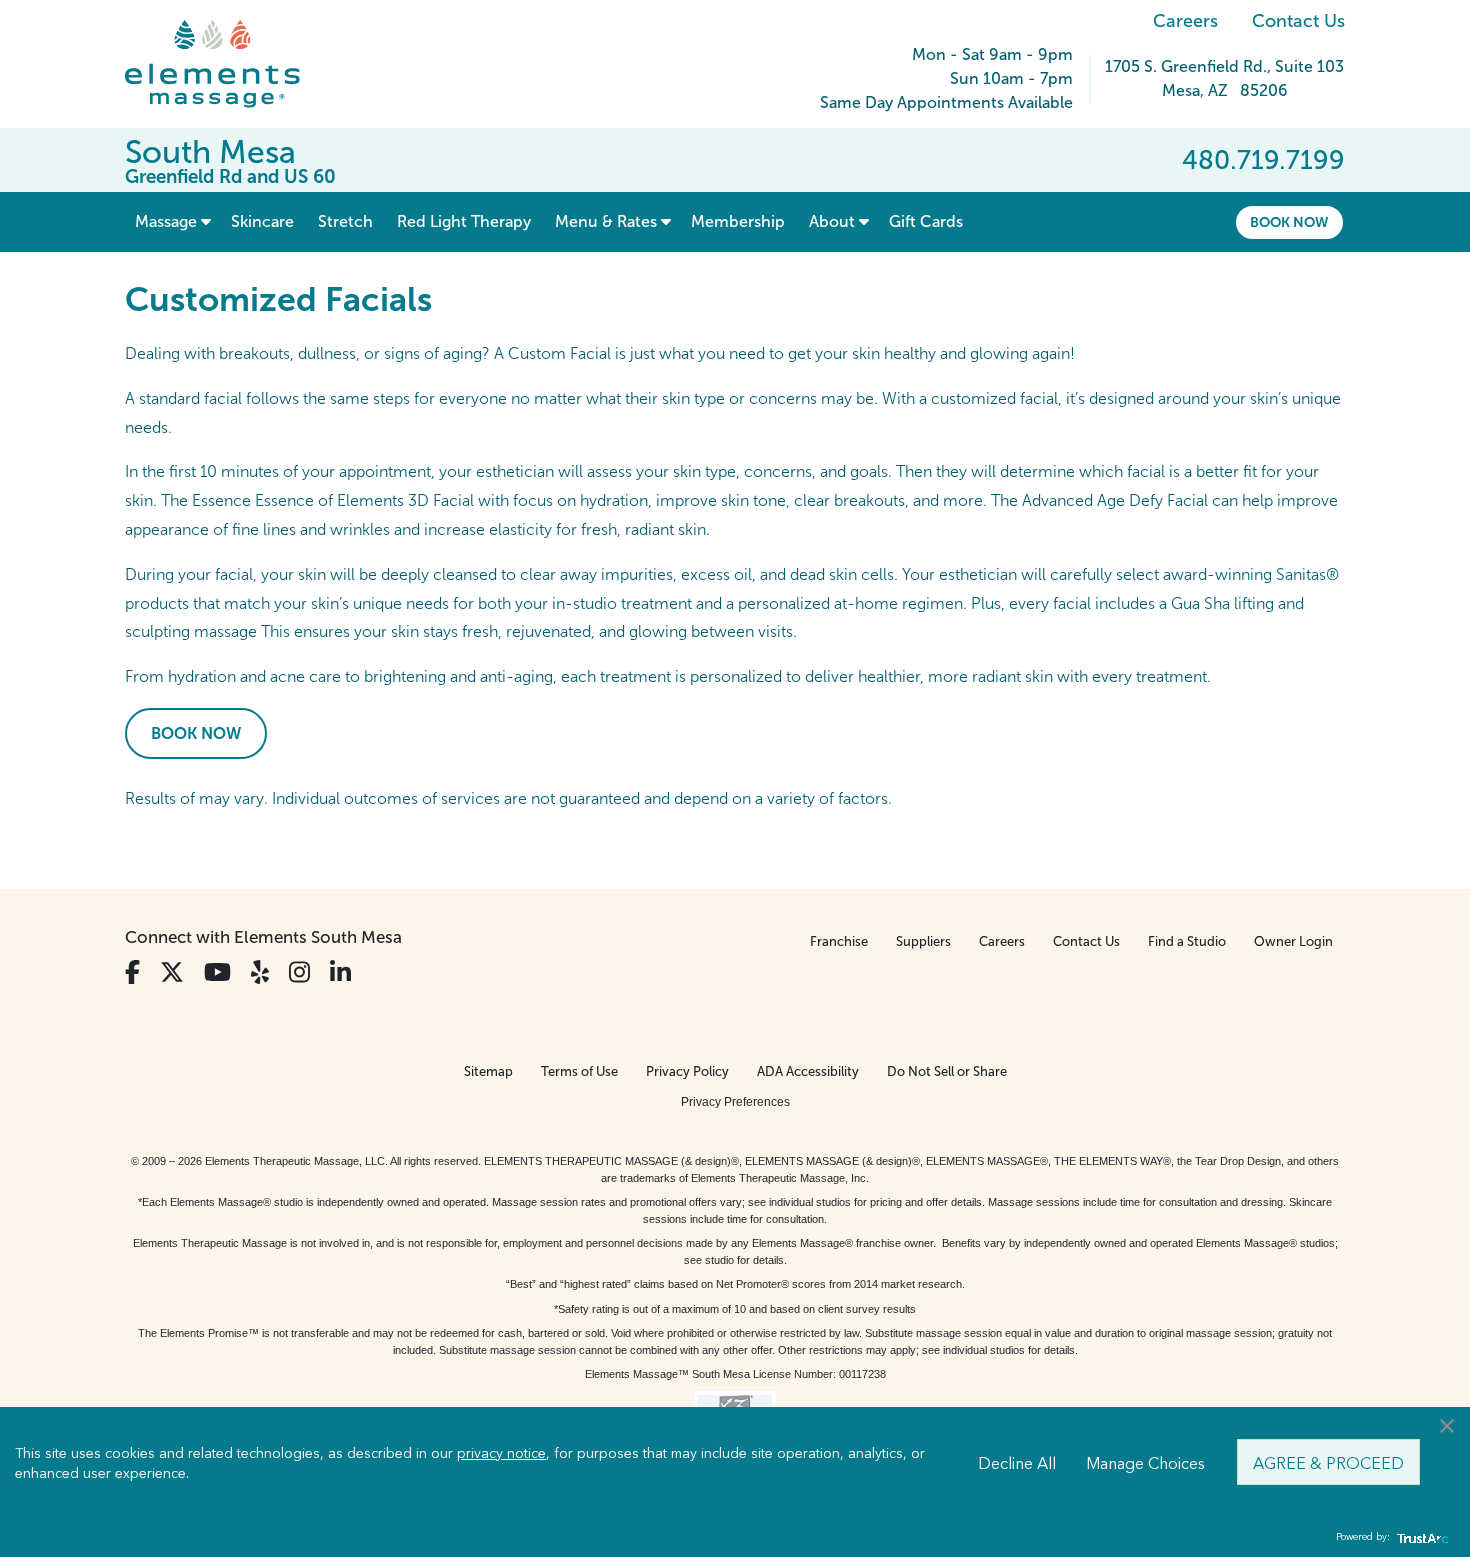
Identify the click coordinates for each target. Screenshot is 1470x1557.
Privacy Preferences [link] (735, 1102)
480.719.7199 (1263, 160)
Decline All (1017, 1462)
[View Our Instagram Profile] (299, 972)
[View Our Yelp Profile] (260, 972)
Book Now (1289, 222)
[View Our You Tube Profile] (217, 972)
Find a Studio (1187, 941)
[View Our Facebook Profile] (132, 972)
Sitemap (488, 1071)
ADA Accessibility (808, 1071)
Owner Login (1293, 941)
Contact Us (1298, 21)
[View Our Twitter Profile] (172, 972)
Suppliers (923, 941)
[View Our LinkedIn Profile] (340, 972)
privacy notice (501, 1452)
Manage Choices (1145, 1462)
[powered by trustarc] (1420, 1537)
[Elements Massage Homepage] (227, 64)
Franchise (839, 941)
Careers (1185, 21)
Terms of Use (579, 1071)
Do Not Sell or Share (947, 1071)
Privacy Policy (687, 1071)
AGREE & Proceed (1328, 1462)
